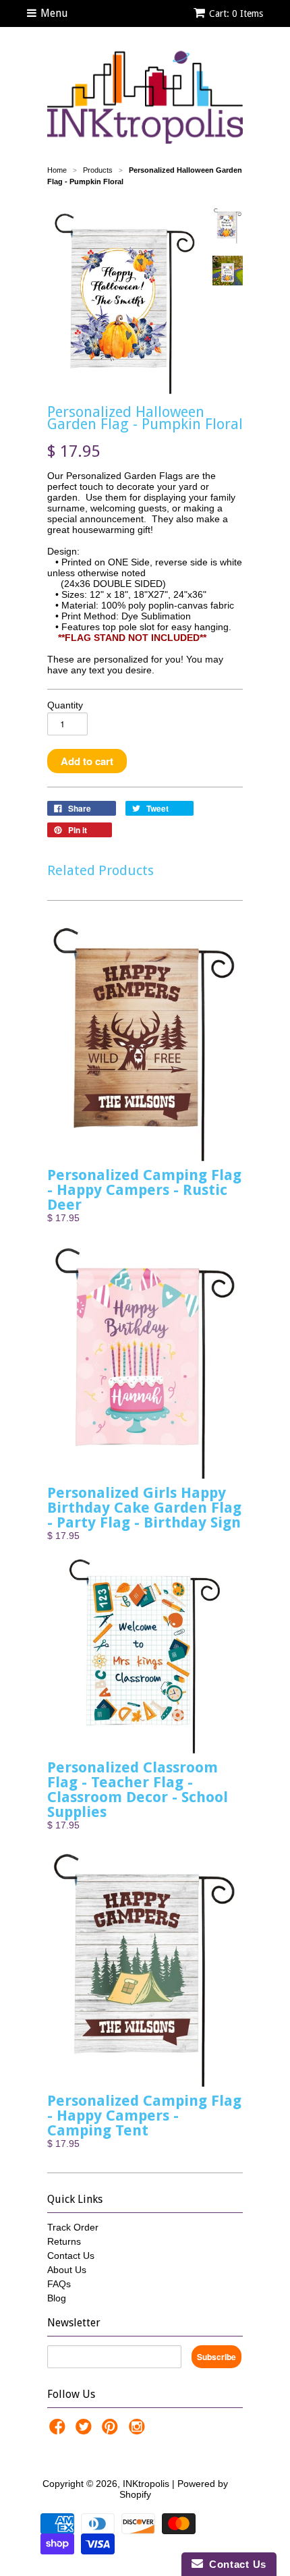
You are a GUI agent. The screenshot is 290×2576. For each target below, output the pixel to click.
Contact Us (71, 2256)
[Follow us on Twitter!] (86, 2431)
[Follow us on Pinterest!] (112, 2431)
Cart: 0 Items (236, 13)
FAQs (59, 2284)
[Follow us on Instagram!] (139, 2431)
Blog (57, 2298)
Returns (64, 2241)
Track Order (73, 2227)
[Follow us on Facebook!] (59, 2431)
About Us (67, 2270)
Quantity (65, 705)
